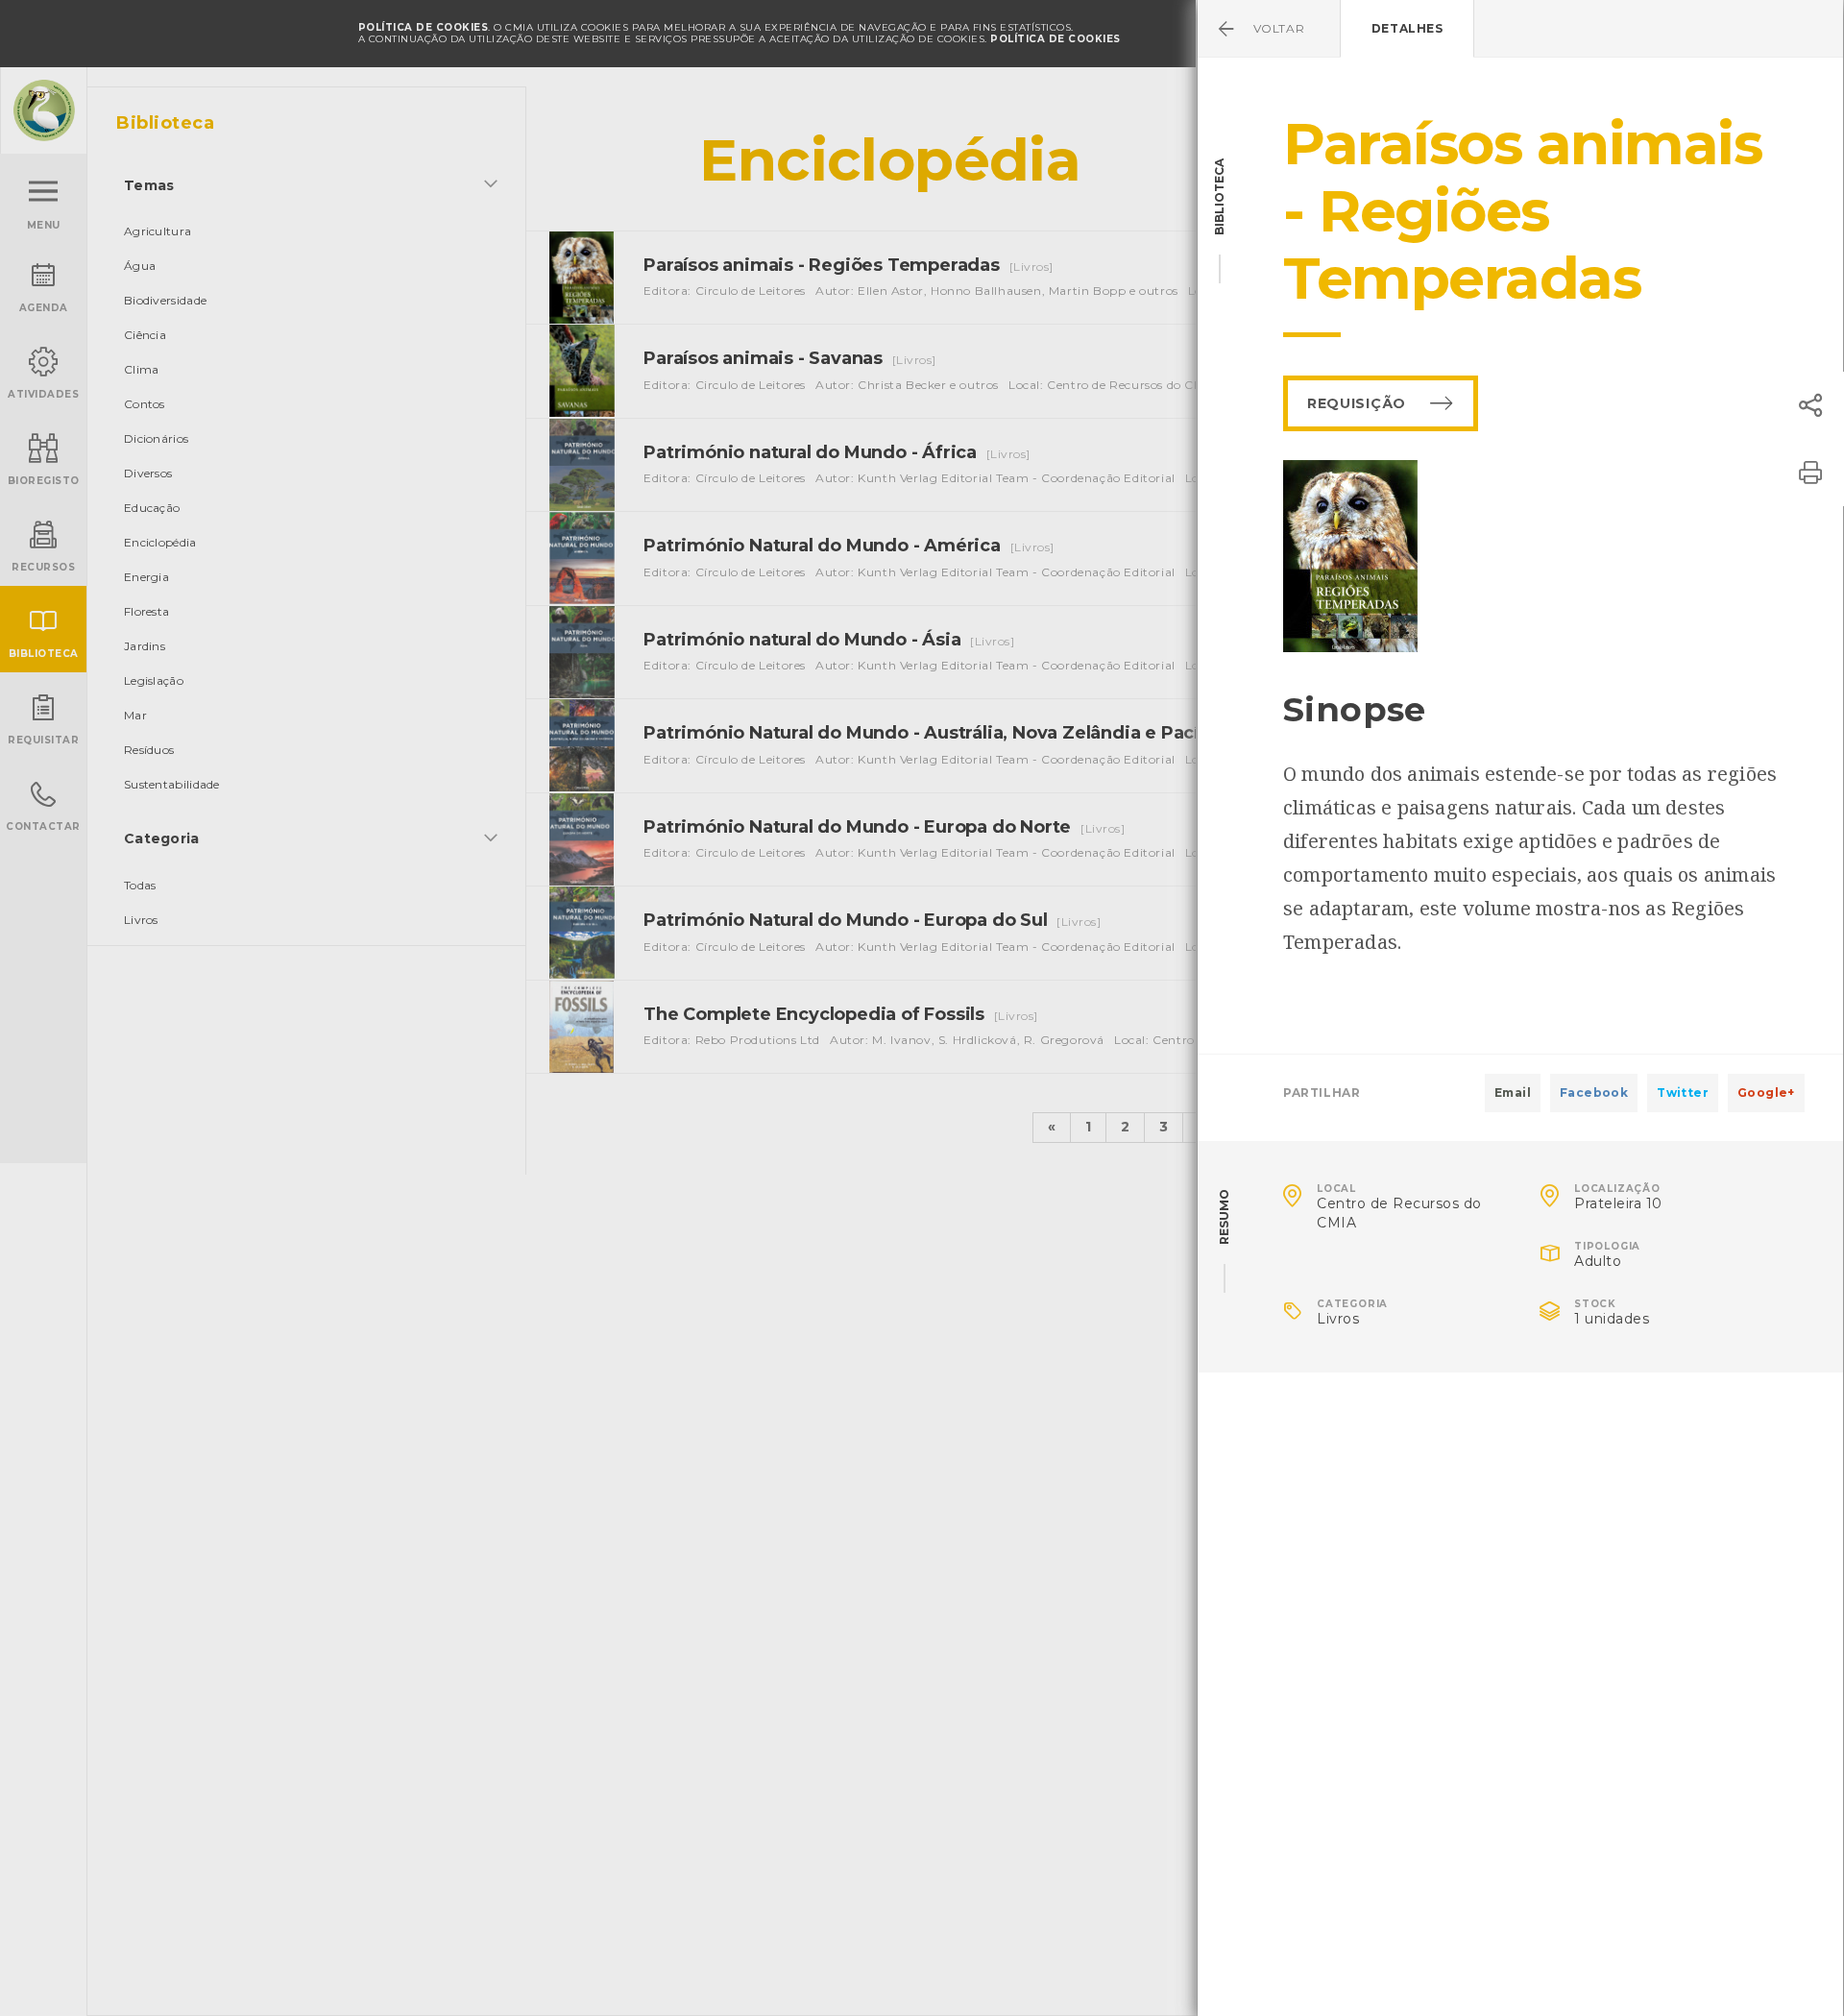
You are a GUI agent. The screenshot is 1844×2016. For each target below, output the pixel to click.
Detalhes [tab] (1407, 28)
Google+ (1766, 1093)
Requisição (1357, 403)
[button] (1810, 405)
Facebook (1594, 1093)
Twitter (1683, 1093)
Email (1513, 1093)
